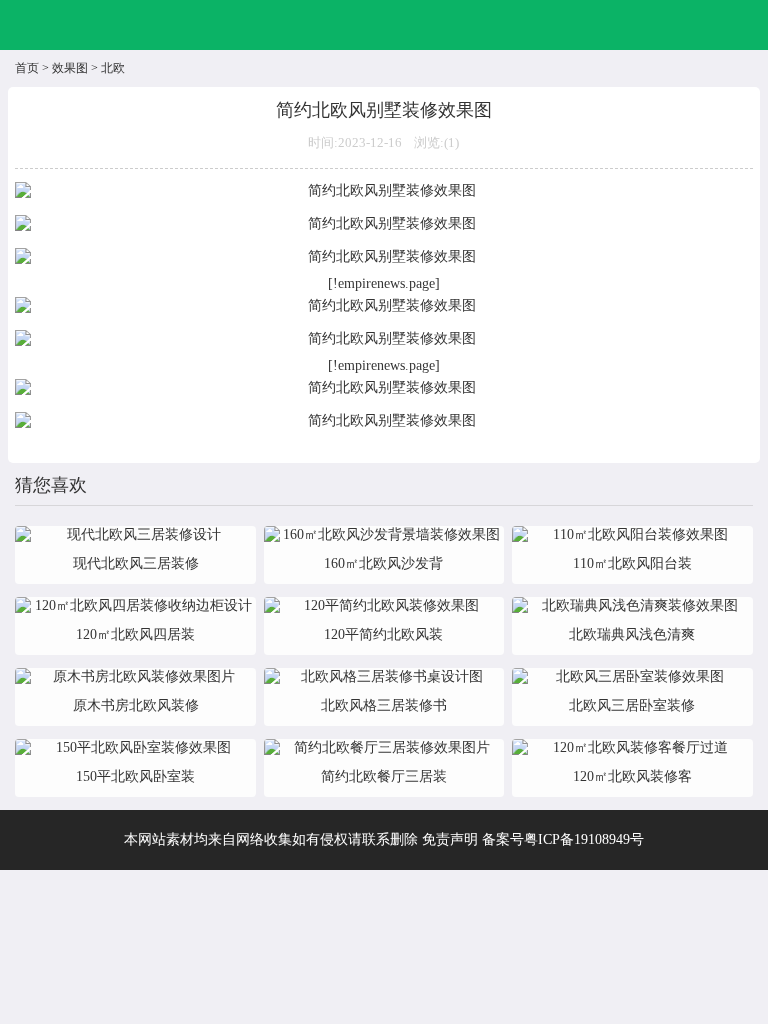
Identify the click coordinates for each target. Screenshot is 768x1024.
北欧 (113, 68)
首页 (27, 68)
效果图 (70, 68)
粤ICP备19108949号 (584, 839)
